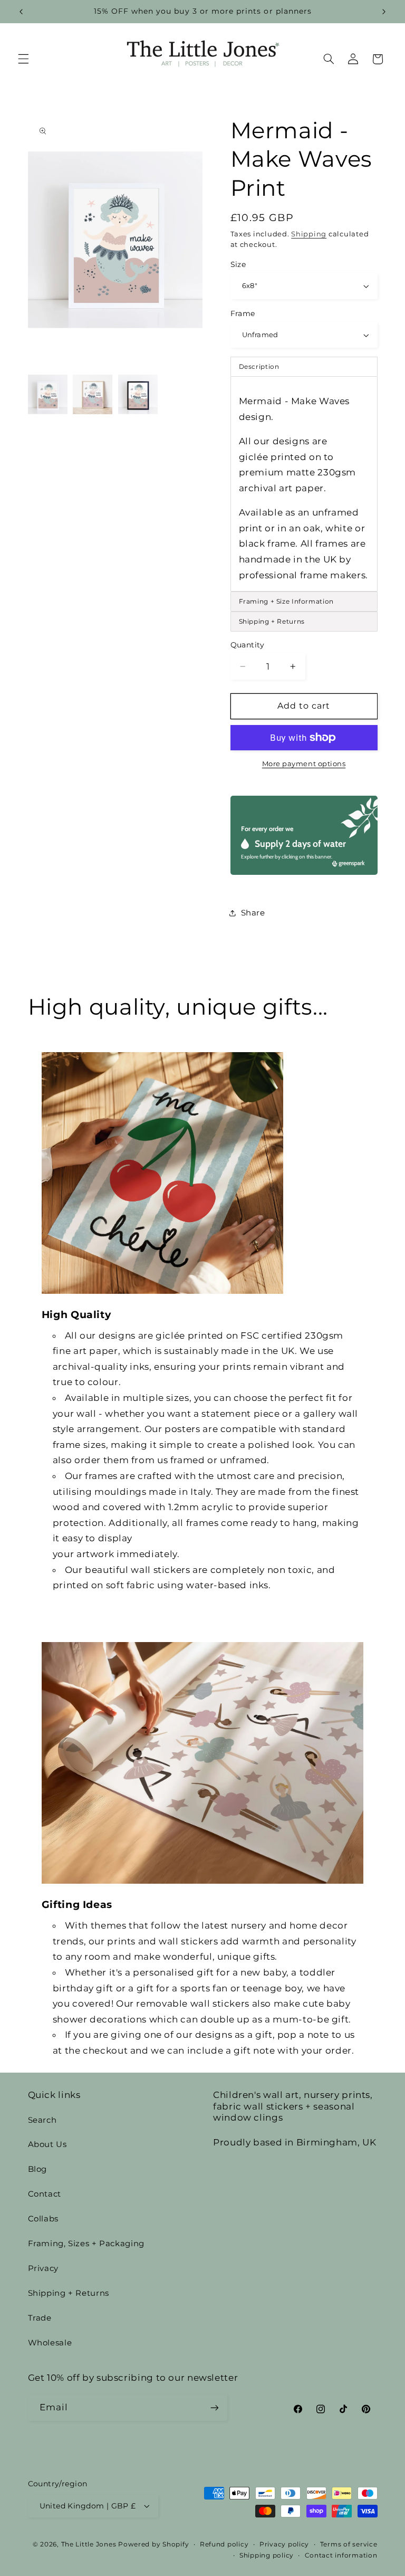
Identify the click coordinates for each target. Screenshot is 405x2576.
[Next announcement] (384, 12)
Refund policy (224, 2544)
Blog (38, 2169)
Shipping (309, 234)
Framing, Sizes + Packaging (86, 2244)
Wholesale (50, 2343)
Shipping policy (267, 2555)
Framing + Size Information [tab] (286, 601)
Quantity (248, 645)
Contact (45, 2194)
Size (238, 264)
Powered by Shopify (153, 2544)
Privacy (43, 2268)
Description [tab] (259, 366)
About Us (47, 2144)
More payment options (304, 764)
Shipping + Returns (69, 2293)
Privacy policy (284, 2544)
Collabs (43, 2219)
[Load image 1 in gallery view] (48, 394)
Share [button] (253, 913)
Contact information (341, 2555)
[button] (23, 59)
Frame (243, 313)
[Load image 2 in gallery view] (93, 394)
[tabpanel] (304, 484)
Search (42, 2120)
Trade (40, 2318)
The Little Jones (89, 2544)
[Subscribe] (214, 2407)
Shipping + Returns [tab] (272, 621)
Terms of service (349, 2544)
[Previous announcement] (21, 12)
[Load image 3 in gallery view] (138, 394)
